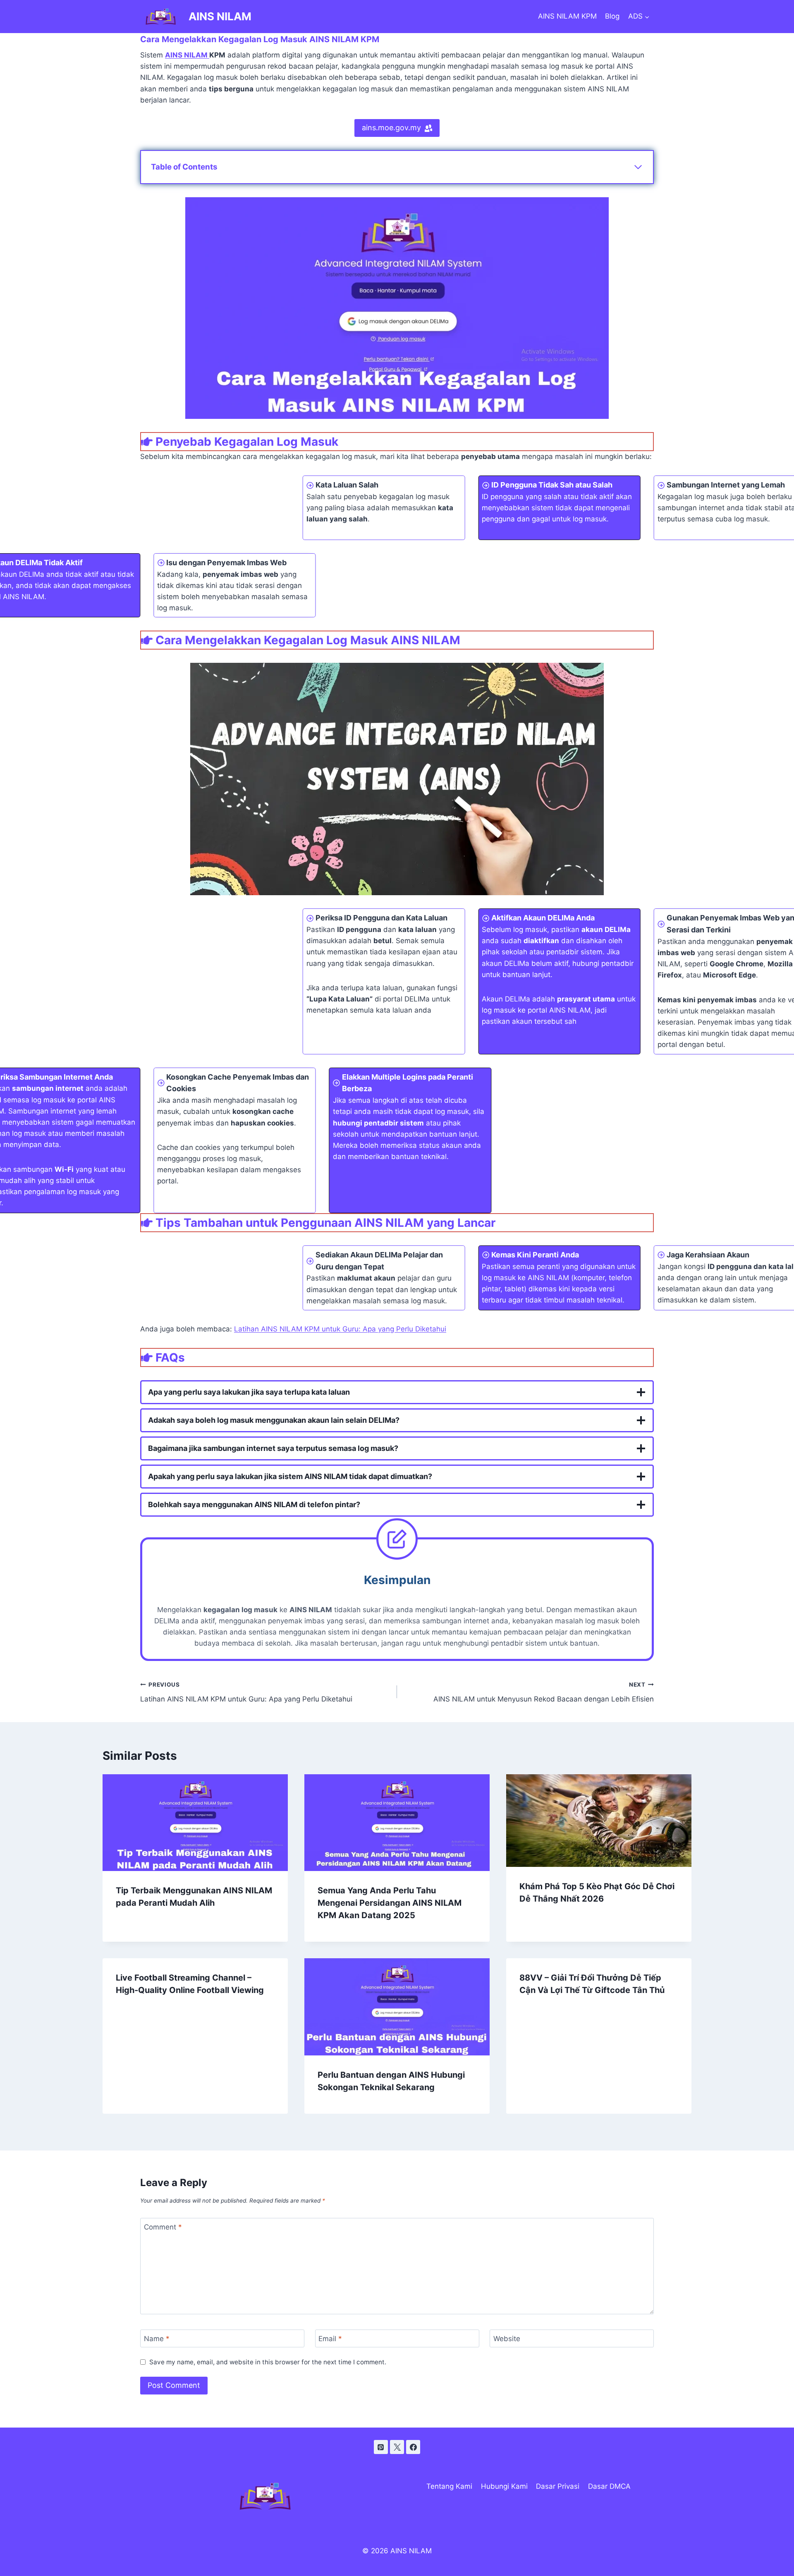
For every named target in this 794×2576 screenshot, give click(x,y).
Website (507, 2339)
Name (157, 2339)
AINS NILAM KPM (567, 16)
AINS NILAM (187, 55)
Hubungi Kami (504, 2486)
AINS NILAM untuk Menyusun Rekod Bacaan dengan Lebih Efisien (544, 1692)
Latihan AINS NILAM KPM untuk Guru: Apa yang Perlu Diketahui (340, 1329)
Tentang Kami (449, 2486)
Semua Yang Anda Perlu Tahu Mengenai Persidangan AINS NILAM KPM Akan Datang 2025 (390, 1903)
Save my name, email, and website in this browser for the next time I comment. (268, 2362)
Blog (612, 16)
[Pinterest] (381, 2447)
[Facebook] (413, 2447)
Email (330, 2339)
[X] (397, 2447)
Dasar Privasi (558, 2486)
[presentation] (195, 1823)
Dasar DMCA (609, 2486)
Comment (163, 2227)
